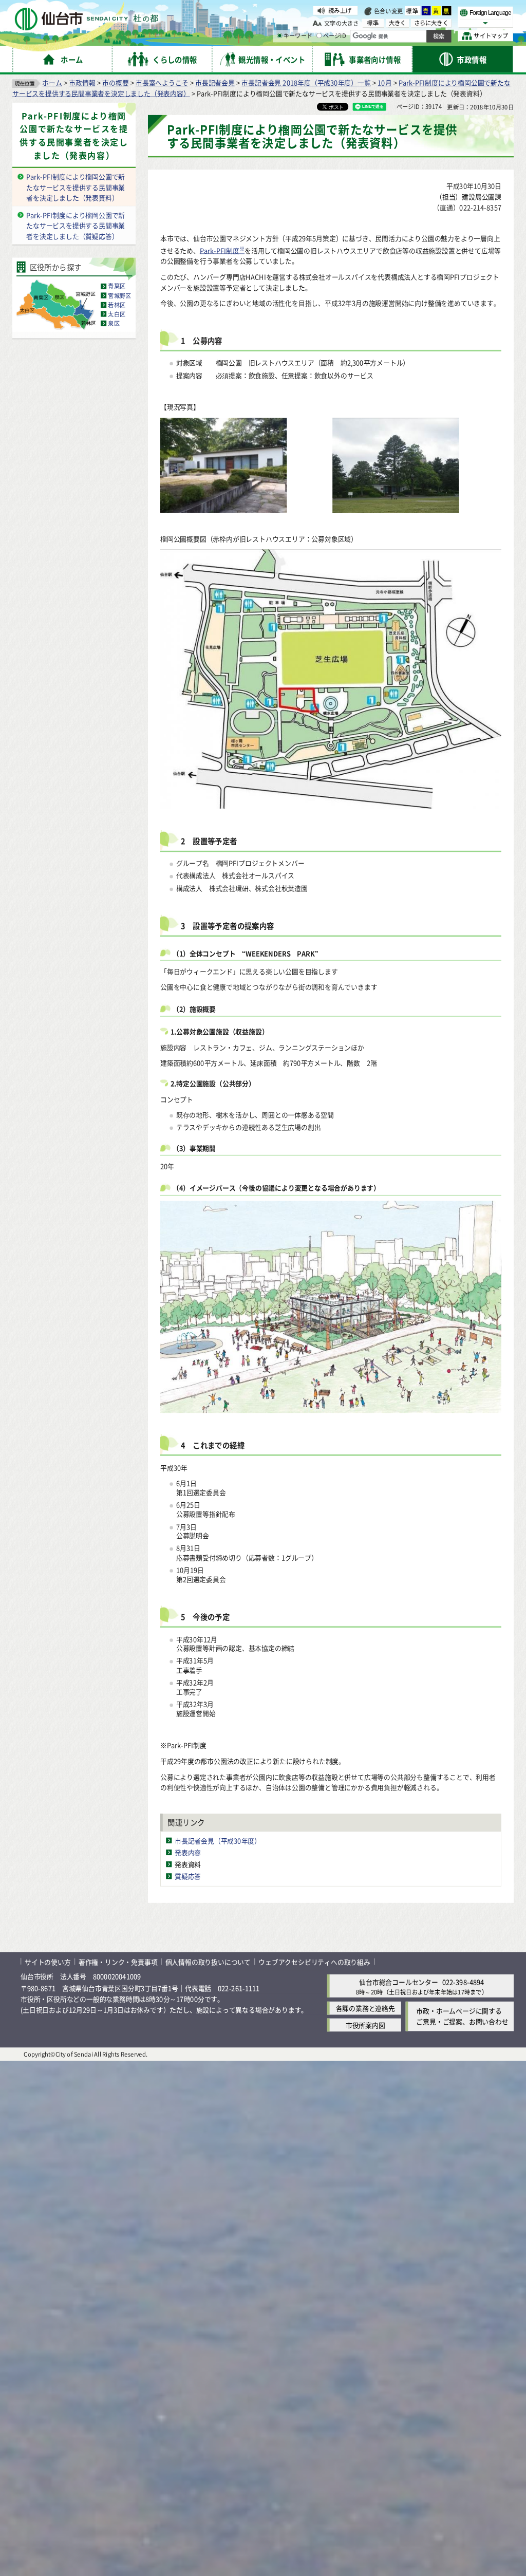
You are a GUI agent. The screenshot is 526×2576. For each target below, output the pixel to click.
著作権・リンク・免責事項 (118, 1961)
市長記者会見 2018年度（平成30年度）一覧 (306, 82)
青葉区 (117, 286)
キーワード (298, 36)
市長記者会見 (215, 82)
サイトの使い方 (48, 1961)
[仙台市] (86, 19)
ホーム (52, 82)
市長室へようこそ (162, 82)
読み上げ (340, 10)
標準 (412, 11)
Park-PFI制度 (222, 250)
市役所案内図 (365, 2025)
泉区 (114, 323)
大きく (398, 23)
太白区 (117, 314)
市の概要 (115, 82)
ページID (335, 36)
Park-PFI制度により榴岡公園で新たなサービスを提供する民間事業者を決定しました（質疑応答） (76, 226)
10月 (384, 82)
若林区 (117, 305)
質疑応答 (188, 1876)
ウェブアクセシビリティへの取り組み (314, 1961)
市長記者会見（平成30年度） (218, 1841)
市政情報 (82, 82)
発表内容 (188, 1852)
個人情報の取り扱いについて (208, 1961)
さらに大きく (431, 23)
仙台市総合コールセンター (399, 1982)
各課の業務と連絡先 (365, 2008)
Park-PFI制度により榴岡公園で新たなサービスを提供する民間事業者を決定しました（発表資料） (76, 187)
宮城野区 (119, 295)
